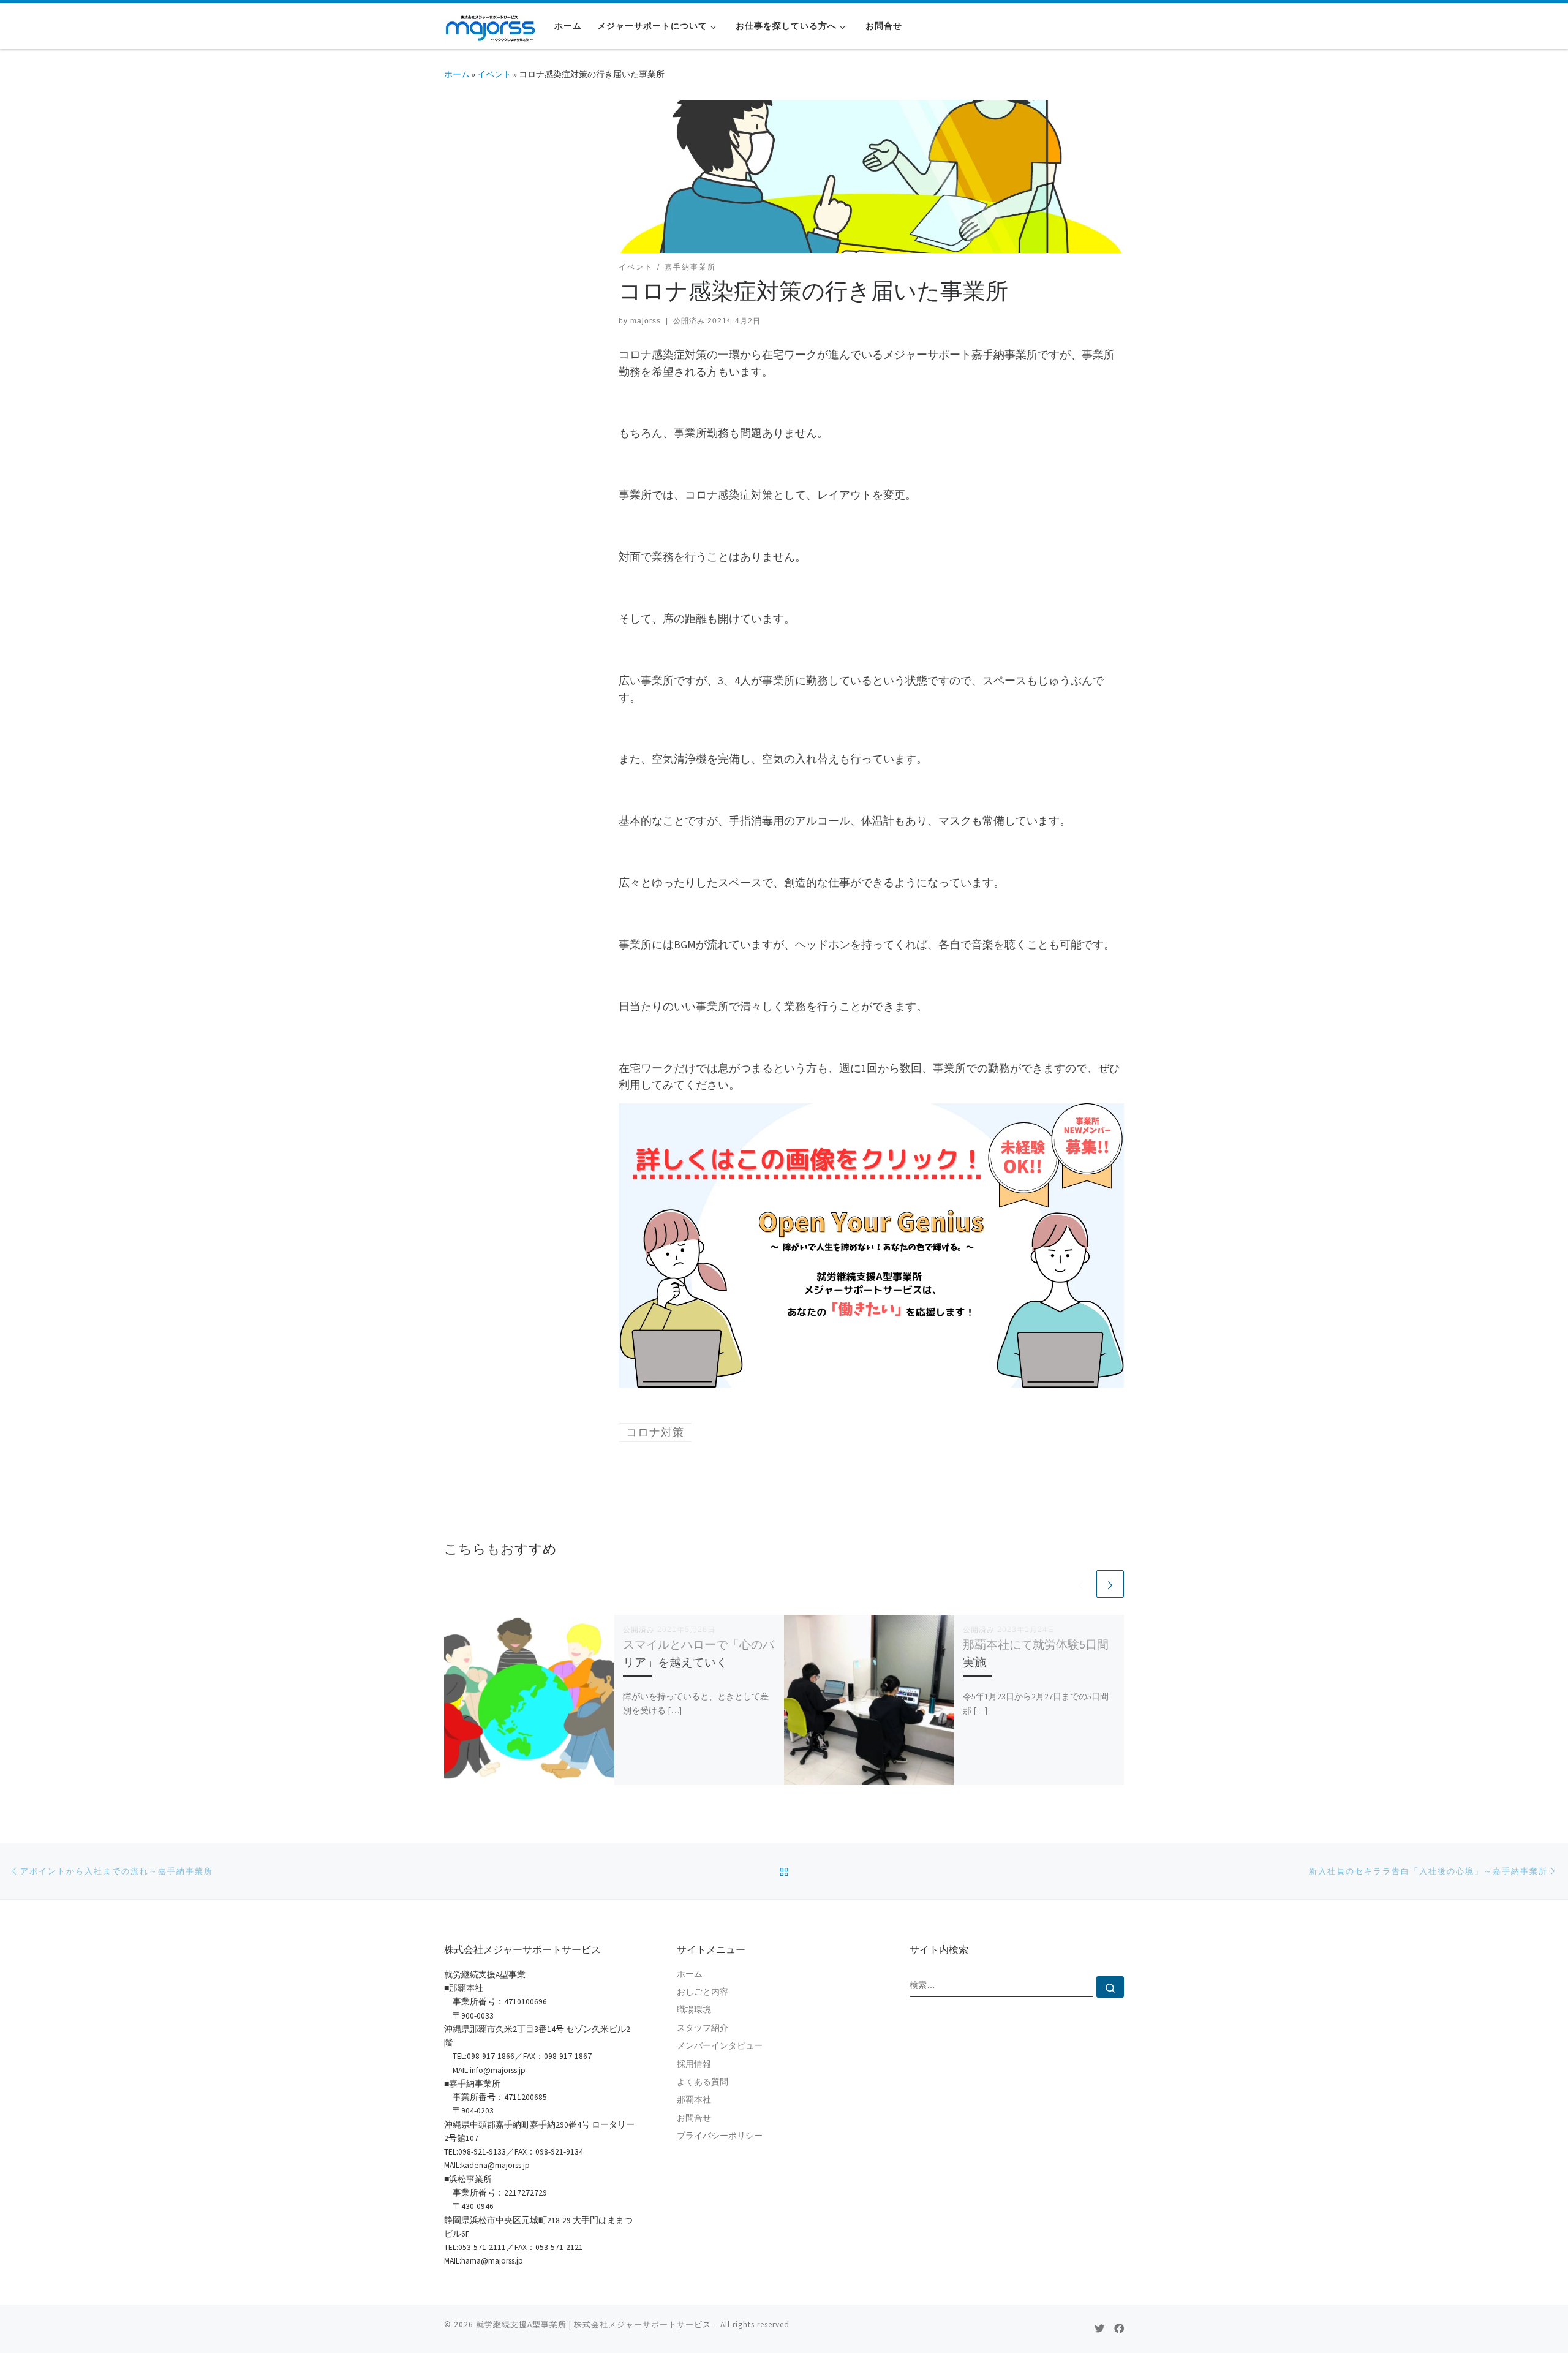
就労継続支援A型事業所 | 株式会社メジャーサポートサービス (594, 2325)
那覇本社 (694, 2100)
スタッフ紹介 (703, 2028)
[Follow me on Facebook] (1119, 2329)
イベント (494, 74)
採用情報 (694, 2064)
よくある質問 (703, 2082)
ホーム (457, 74)
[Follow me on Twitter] (1099, 2329)
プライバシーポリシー (720, 2136)
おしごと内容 (703, 1992)
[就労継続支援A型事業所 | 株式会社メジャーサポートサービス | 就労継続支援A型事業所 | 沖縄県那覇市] (490, 25)
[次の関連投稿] (1110, 1584)
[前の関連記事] (1081, 1584)
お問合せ (694, 2118)
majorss (646, 321)
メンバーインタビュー (720, 2046)
